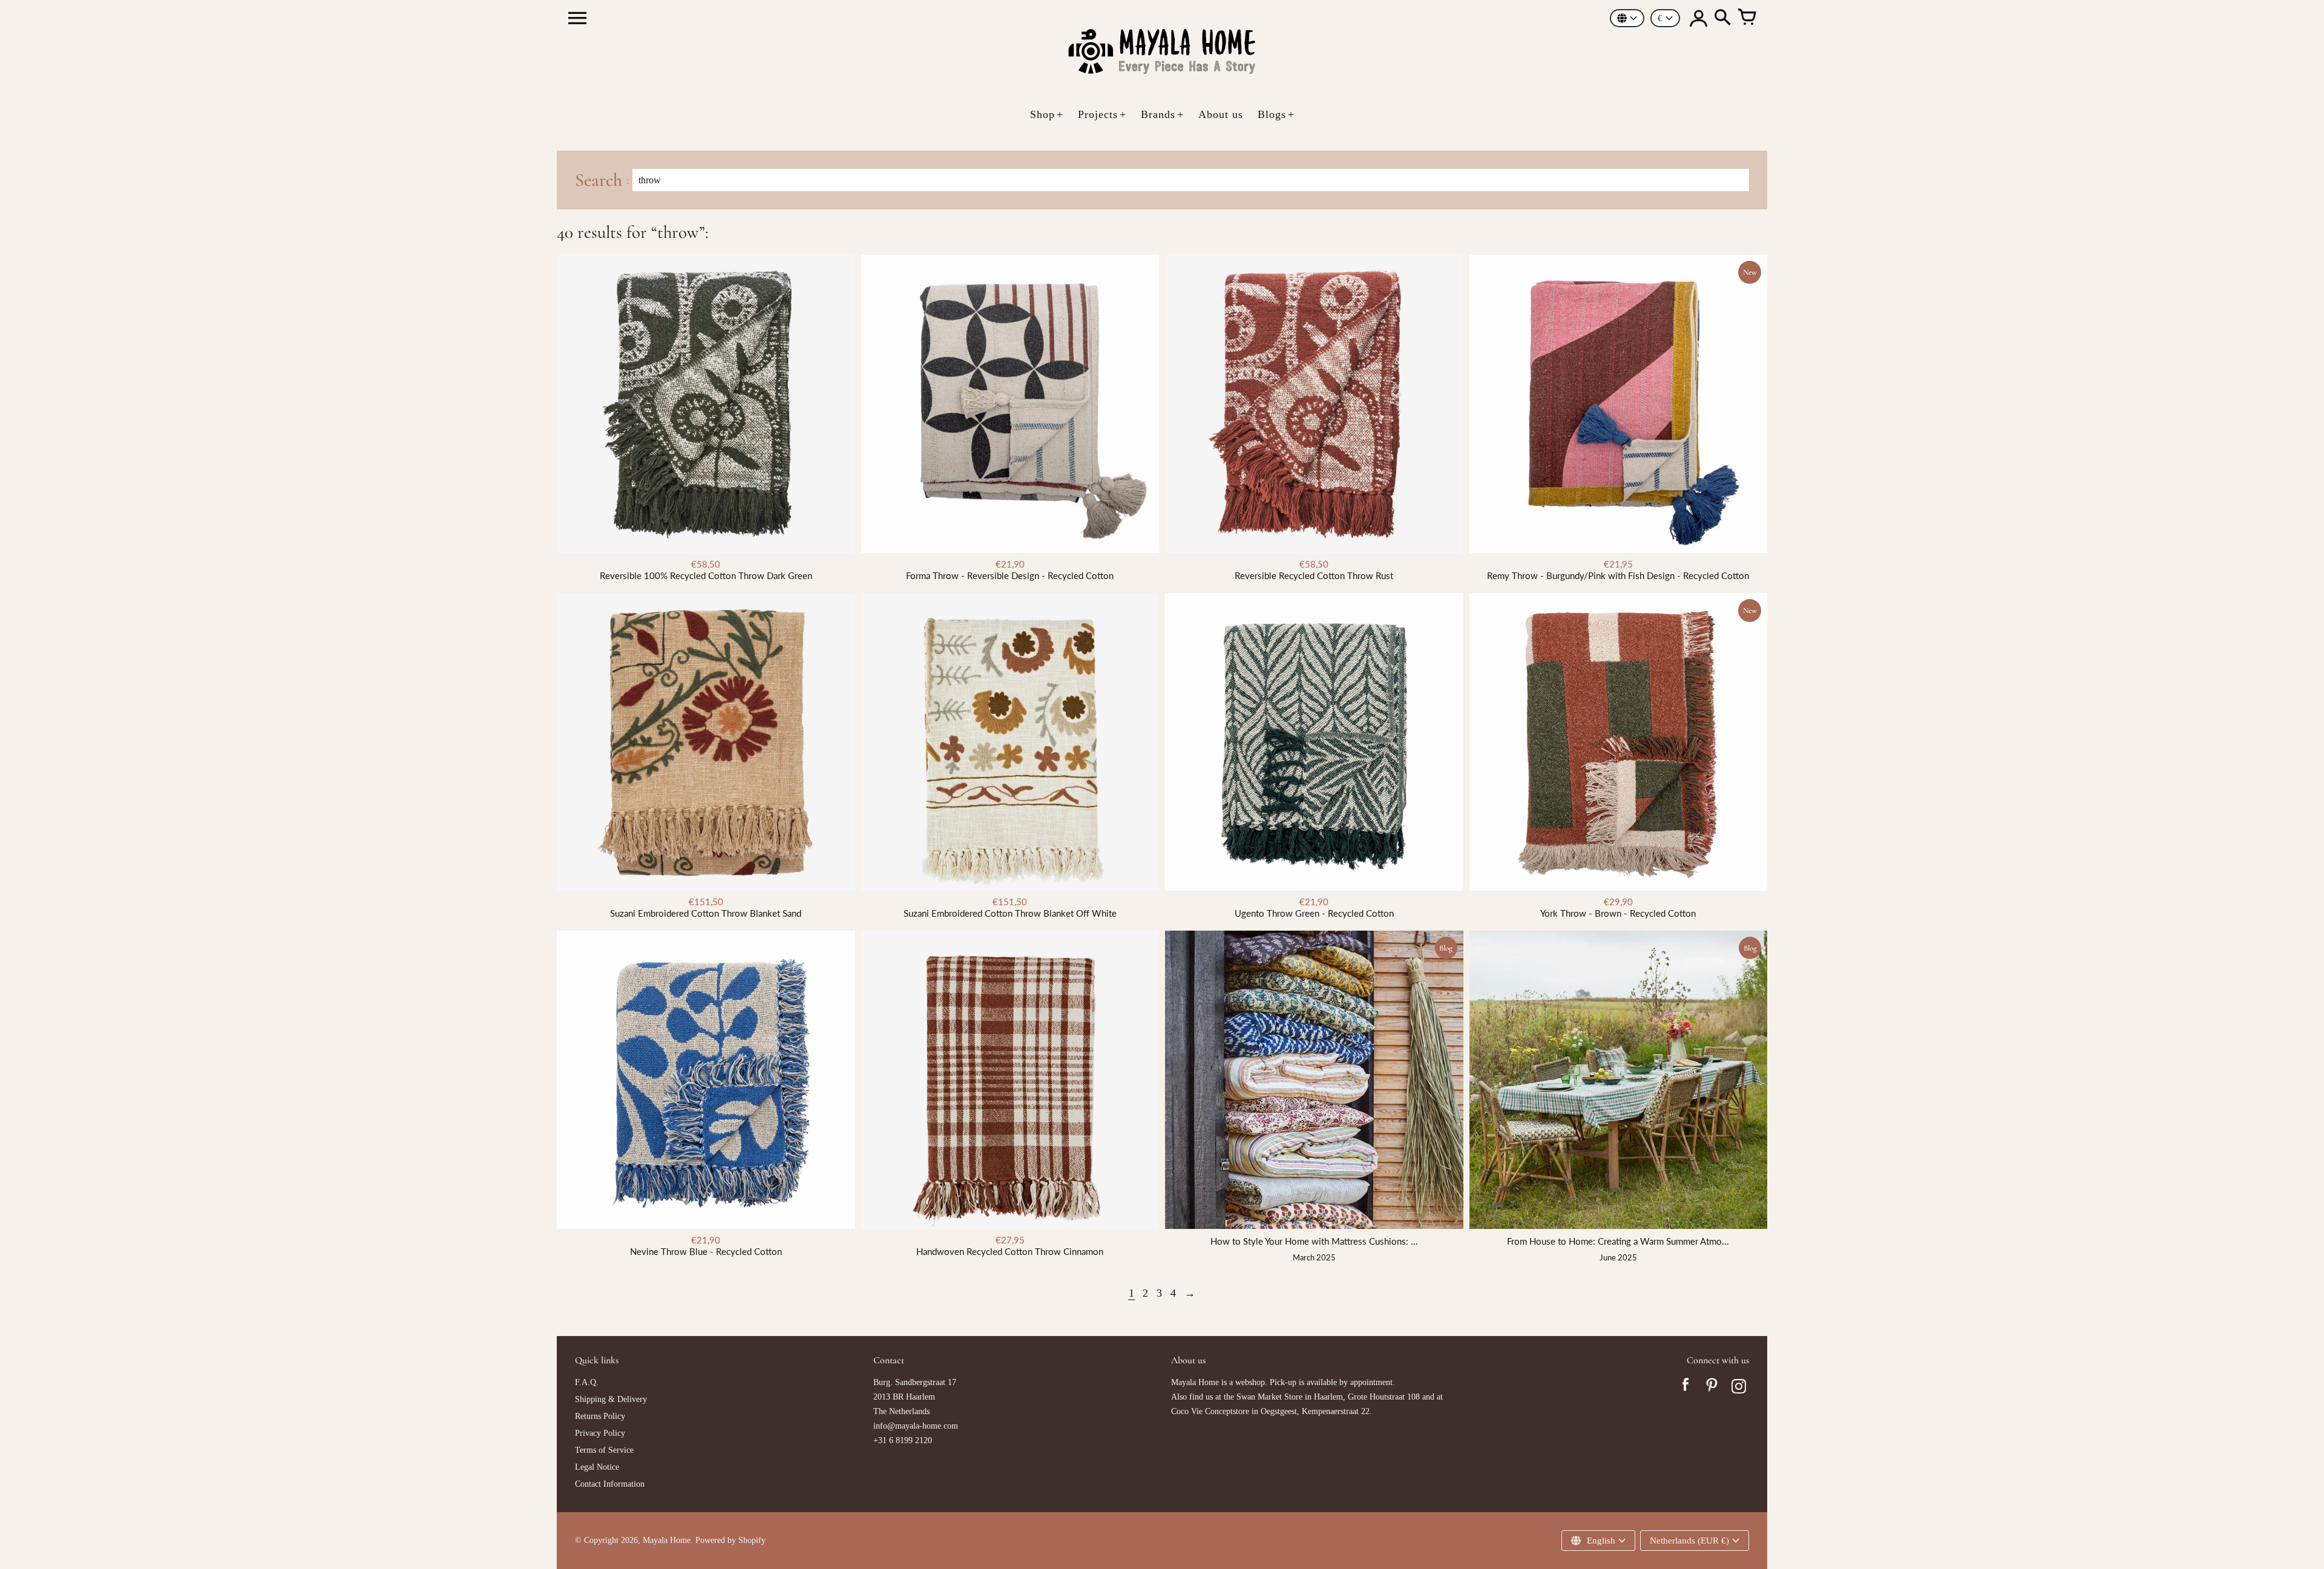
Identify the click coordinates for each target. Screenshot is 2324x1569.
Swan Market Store (1269, 1397)
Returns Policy (600, 1416)
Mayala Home (667, 1540)
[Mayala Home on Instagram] (1739, 1388)
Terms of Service (604, 1450)
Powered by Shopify (730, 1540)
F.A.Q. (587, 1382)
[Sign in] (1698, 18)
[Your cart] (1747, 18)
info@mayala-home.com (916, 1426)
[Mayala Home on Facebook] (1686, 1388)
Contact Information (610, 1484)
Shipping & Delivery (611, 1399)
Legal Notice (597, 1467)
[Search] (1722, 18)
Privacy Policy (600, 1433)
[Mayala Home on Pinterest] (1712, 1388)
